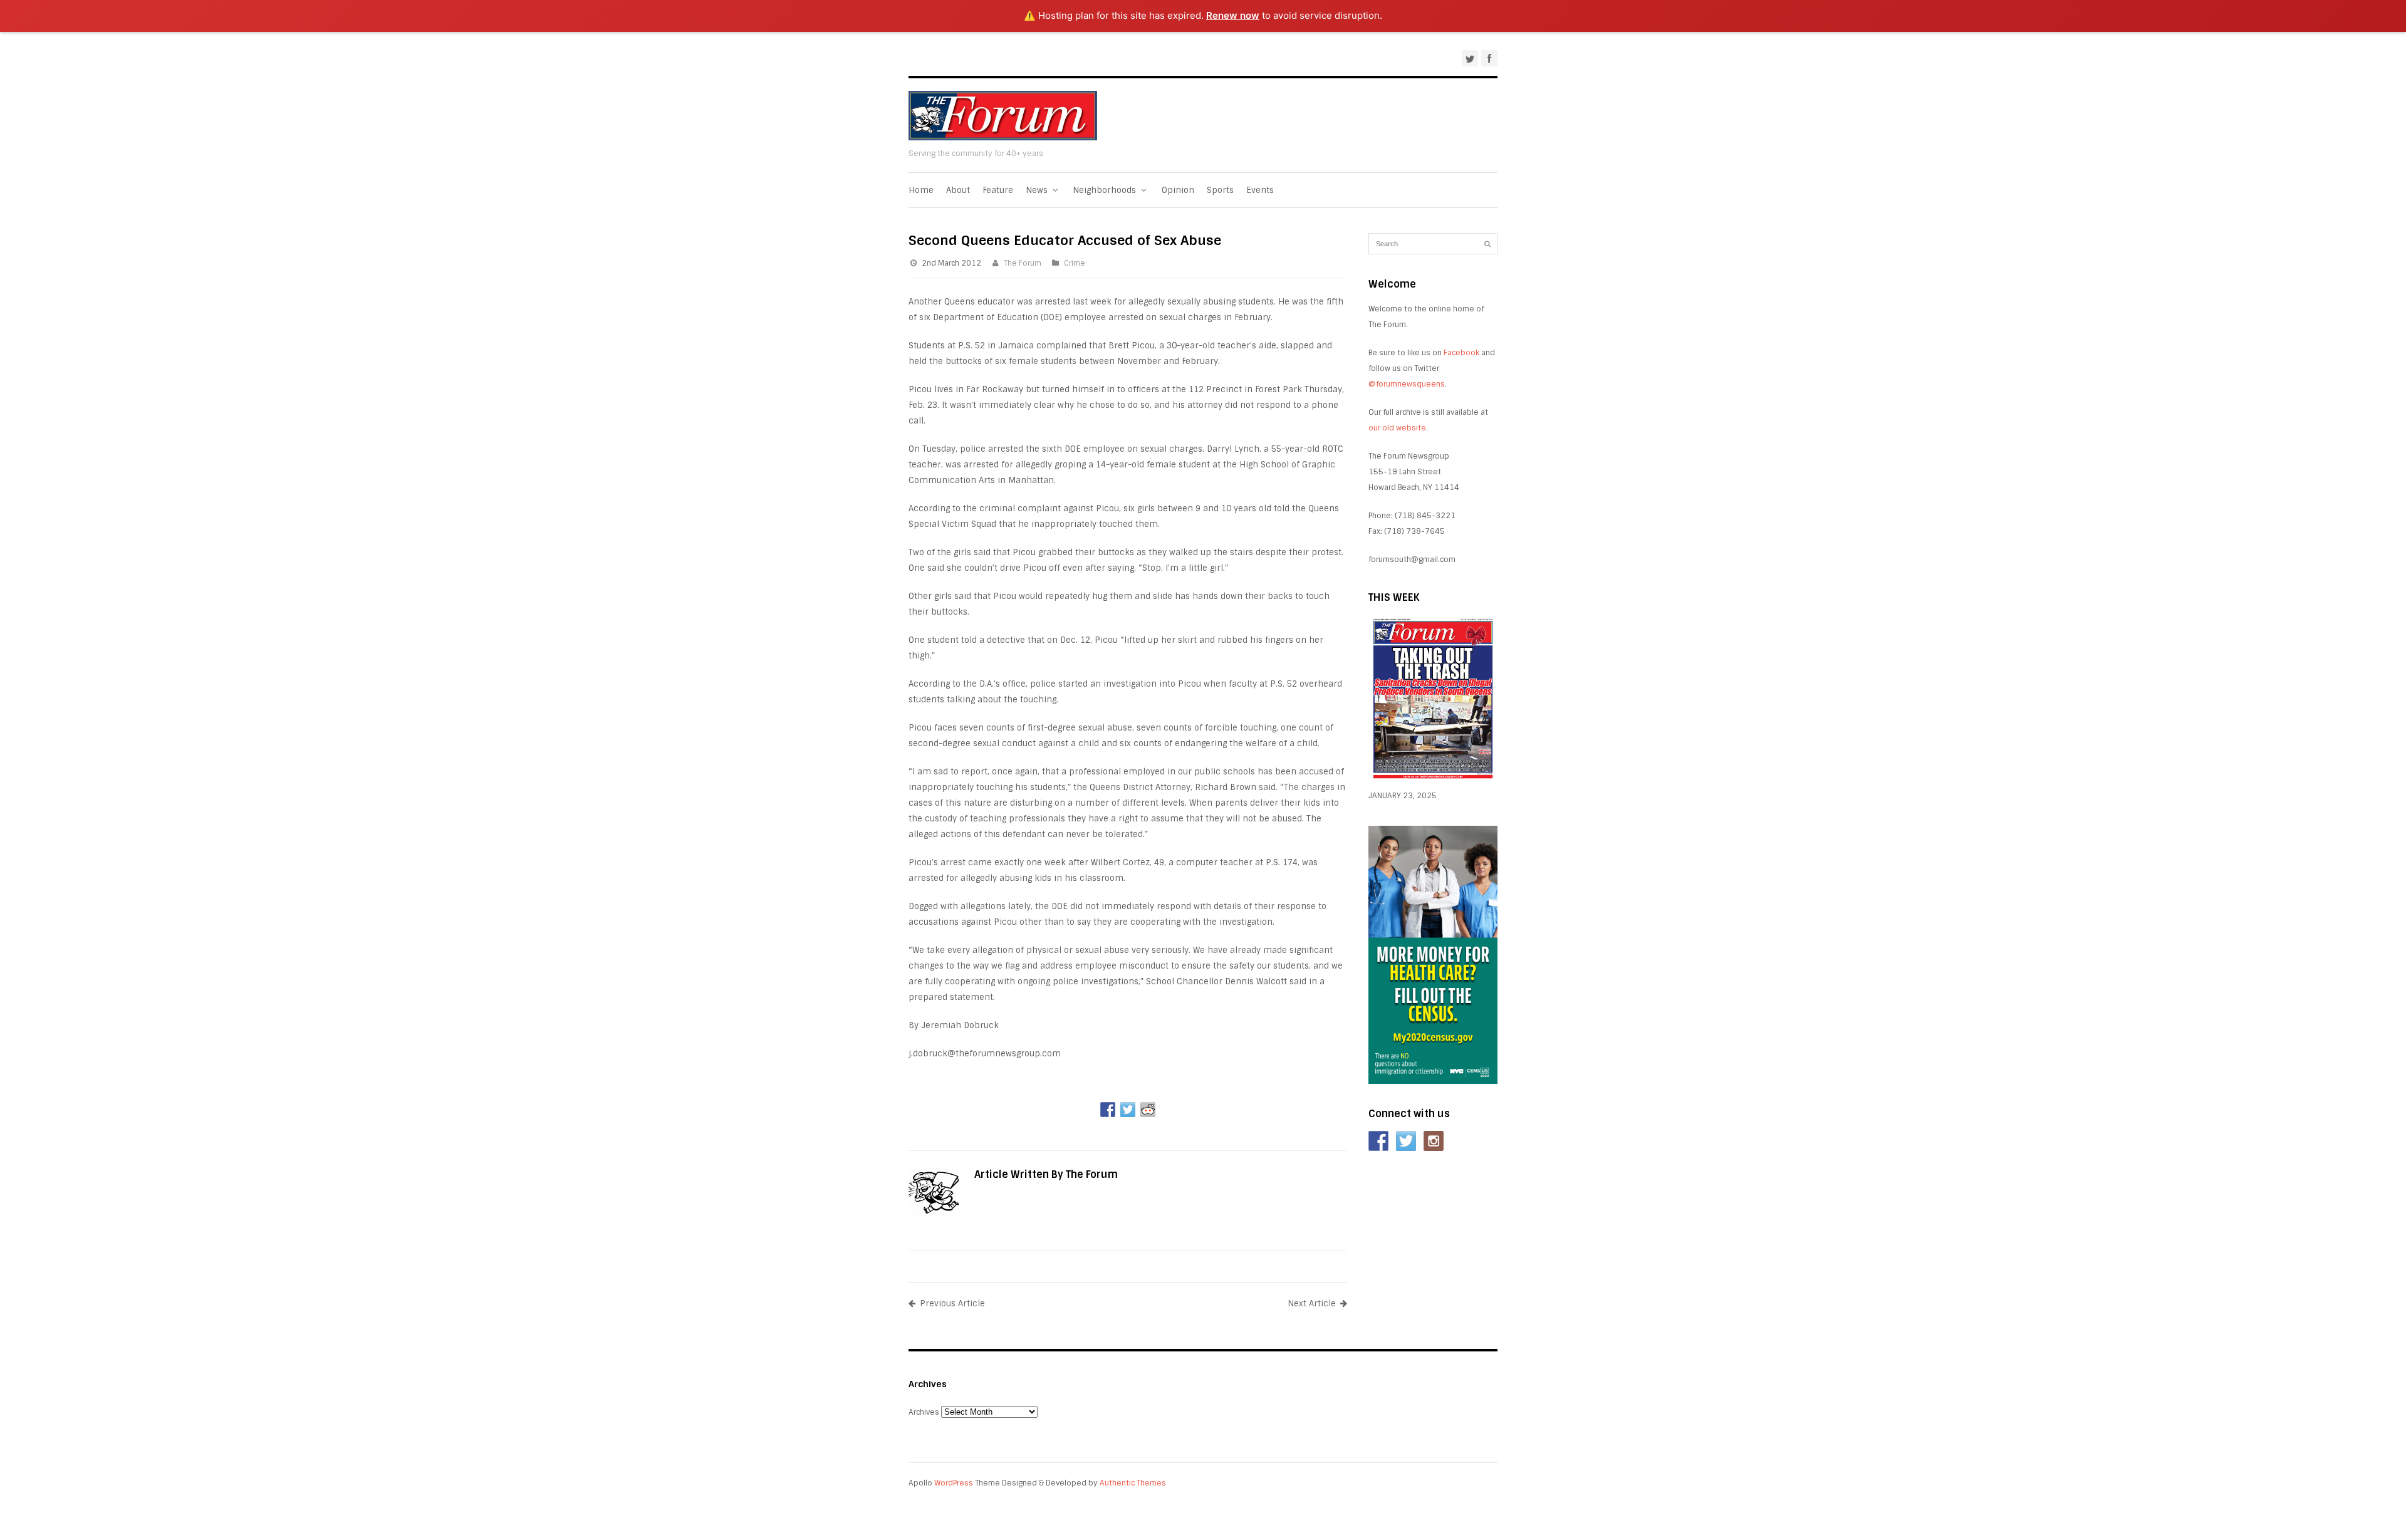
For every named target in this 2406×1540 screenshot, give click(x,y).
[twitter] (1470, 58)
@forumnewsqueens (1407, 384)
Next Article (1312, 1303)
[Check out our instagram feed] (1434, 1141)
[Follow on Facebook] (1378, 1141)
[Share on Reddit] (1148, 1110)
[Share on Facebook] (1108, 1110)
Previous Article (952, 1303)
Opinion (1178, 190)
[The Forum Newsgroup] (1003, 138)
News (1038, 190)
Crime (1075, 263)
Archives (924, 1412)
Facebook (1461, 353)
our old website (1397, 428)
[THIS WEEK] (1433, 780)
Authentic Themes (1133, 1483)
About (958, 190)
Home (921, 190)
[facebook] (1489, 58)
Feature (998, 190)
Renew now (1233, 15)
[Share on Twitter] (1128, 1110)
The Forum (1023, 263)
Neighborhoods (1106, 190)
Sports (1220, 190)
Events (1260, 190)
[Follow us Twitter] (1406, 1141)
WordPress (954, 1483)
